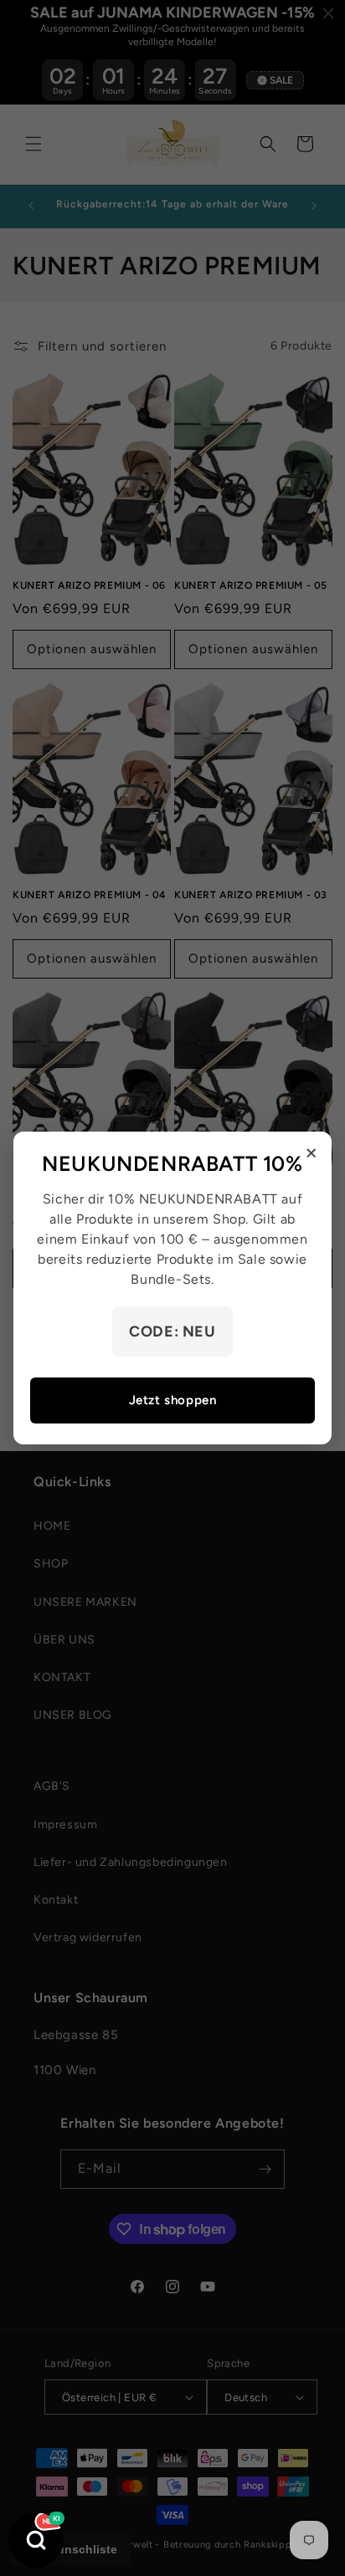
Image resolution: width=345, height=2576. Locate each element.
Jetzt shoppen (173, 1400)
